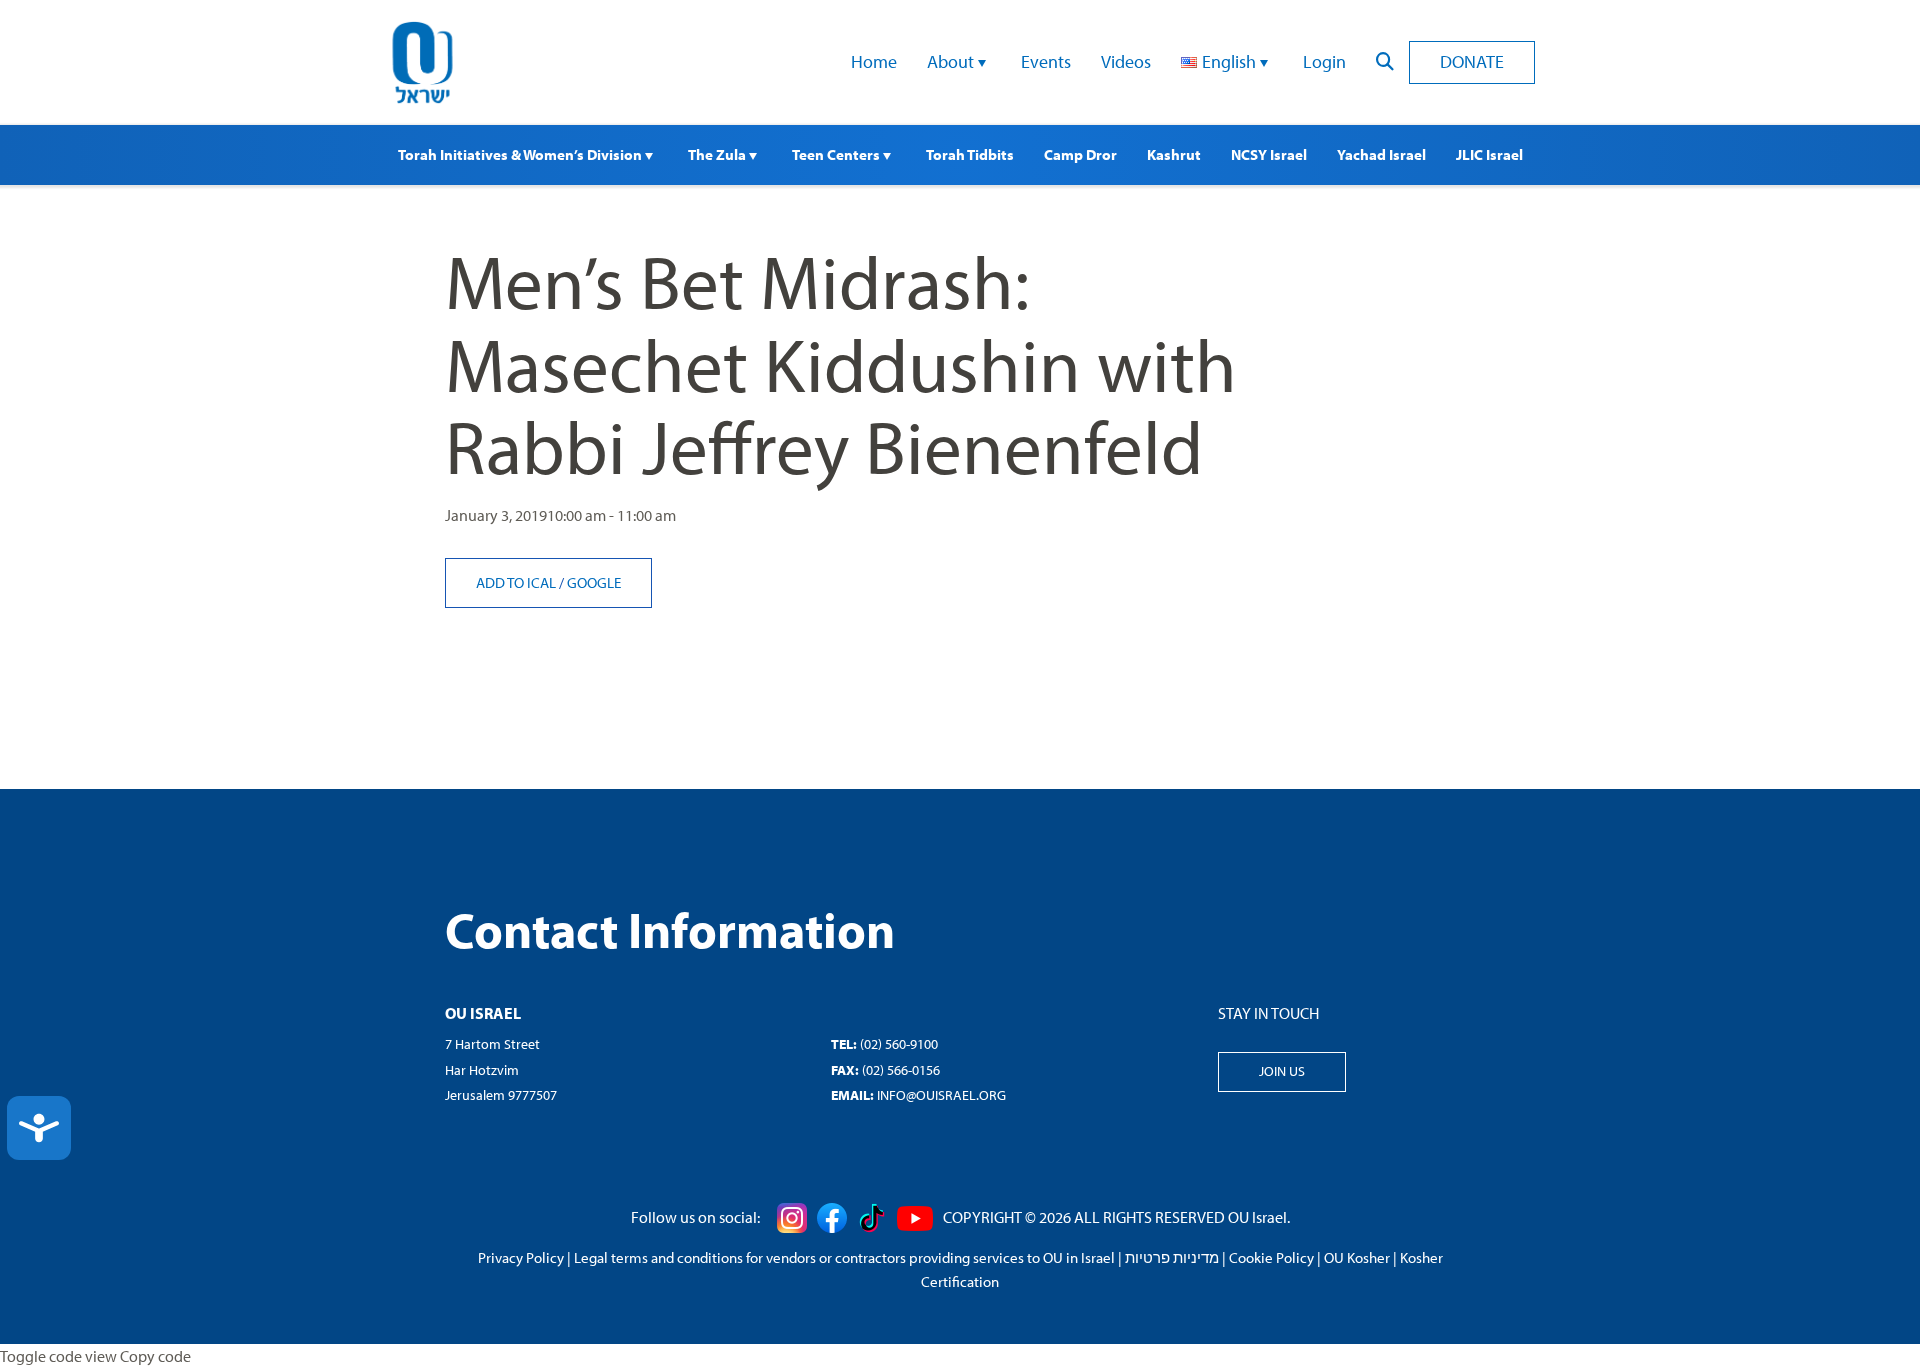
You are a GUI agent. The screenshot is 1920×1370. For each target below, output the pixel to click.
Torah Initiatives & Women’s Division (521, 154)
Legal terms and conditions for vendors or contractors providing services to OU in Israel (844, 1257)
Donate (1472, 61)
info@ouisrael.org (941, 1095)
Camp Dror (1080, 154)
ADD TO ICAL (517, 582)
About (952, 61)
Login (1324, 61)
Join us (1282, 1071)
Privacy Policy (521, 1257)
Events (1046, 61)
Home (874, 61)
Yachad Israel (1381, 154)
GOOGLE (594, 582)
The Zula (718, 154)
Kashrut (1174, 154)
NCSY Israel (1269, 154)
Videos (1126, 61)
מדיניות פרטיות (1172, 1257)
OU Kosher (1357, 1257)
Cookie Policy (1271, 1257)
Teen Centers (837, 154)
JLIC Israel (1489, 154)
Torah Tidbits (970, 154)
